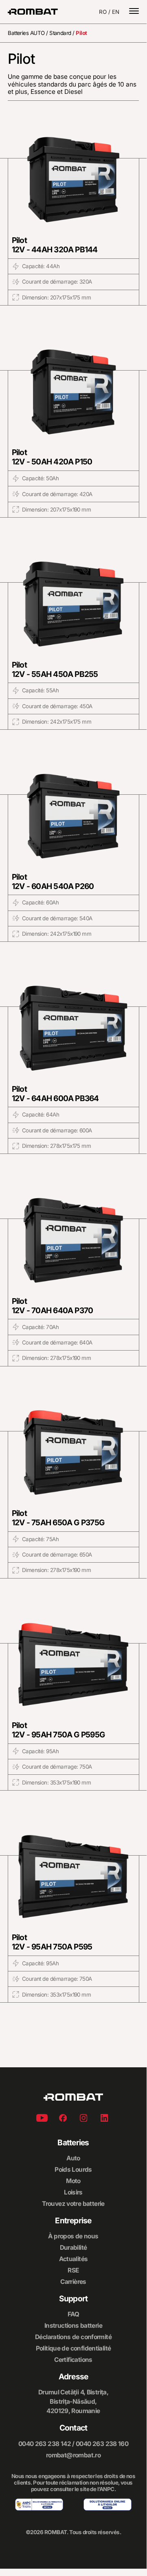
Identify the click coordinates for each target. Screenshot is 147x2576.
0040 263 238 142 (45, 2444)
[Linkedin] (104, 2119)
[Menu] (134, 12)
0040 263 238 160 (102, 2444)
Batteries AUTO (26, 33)
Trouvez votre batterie (73, 2204)
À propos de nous (73, 2236)
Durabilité (73, 2247)
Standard (60, 33)
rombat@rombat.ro (73, 2455)
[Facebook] (63, 2119)
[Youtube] (42, 2119)
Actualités (73, 2259)
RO (103, 12)
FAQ (73, 2314)
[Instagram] (83, 2119)
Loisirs (73, 2192)
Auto (73, 2158)
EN (116, 12)
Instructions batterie (73, 2326)
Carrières (73, 2282)
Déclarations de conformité (73, 2337)
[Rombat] (33, 12)
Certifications (73, 2360)
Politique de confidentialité (73, 2348)
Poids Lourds (73, 2169)
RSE (73, 2270)
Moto (73, 2181)
